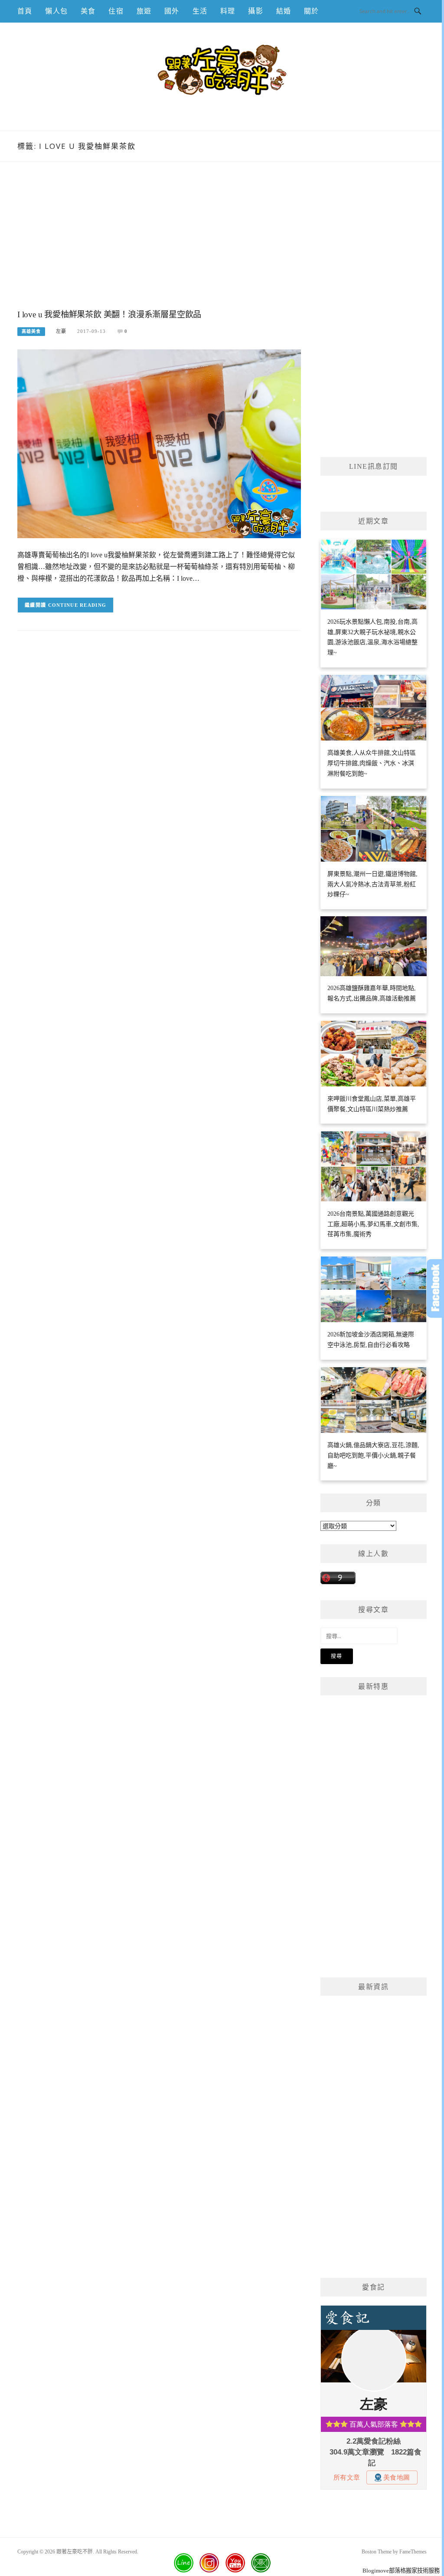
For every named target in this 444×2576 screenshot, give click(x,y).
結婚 (284, 11)
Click (435, 1288)
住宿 (116, 11)
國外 (172, 11)
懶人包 (56, 11)
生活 (200, 11)
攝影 (255, 11)
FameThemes (413, 2552)
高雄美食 (31, 331)
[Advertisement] (159, 244)
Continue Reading (77, 605)
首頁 (25, 11)
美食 (88, 11)
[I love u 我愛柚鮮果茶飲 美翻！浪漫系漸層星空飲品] (159, 443)
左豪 (61, 331)
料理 (228, 11)
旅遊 (144, 11)
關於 (311, 11)
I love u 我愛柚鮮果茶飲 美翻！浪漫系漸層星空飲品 (109, 314)
